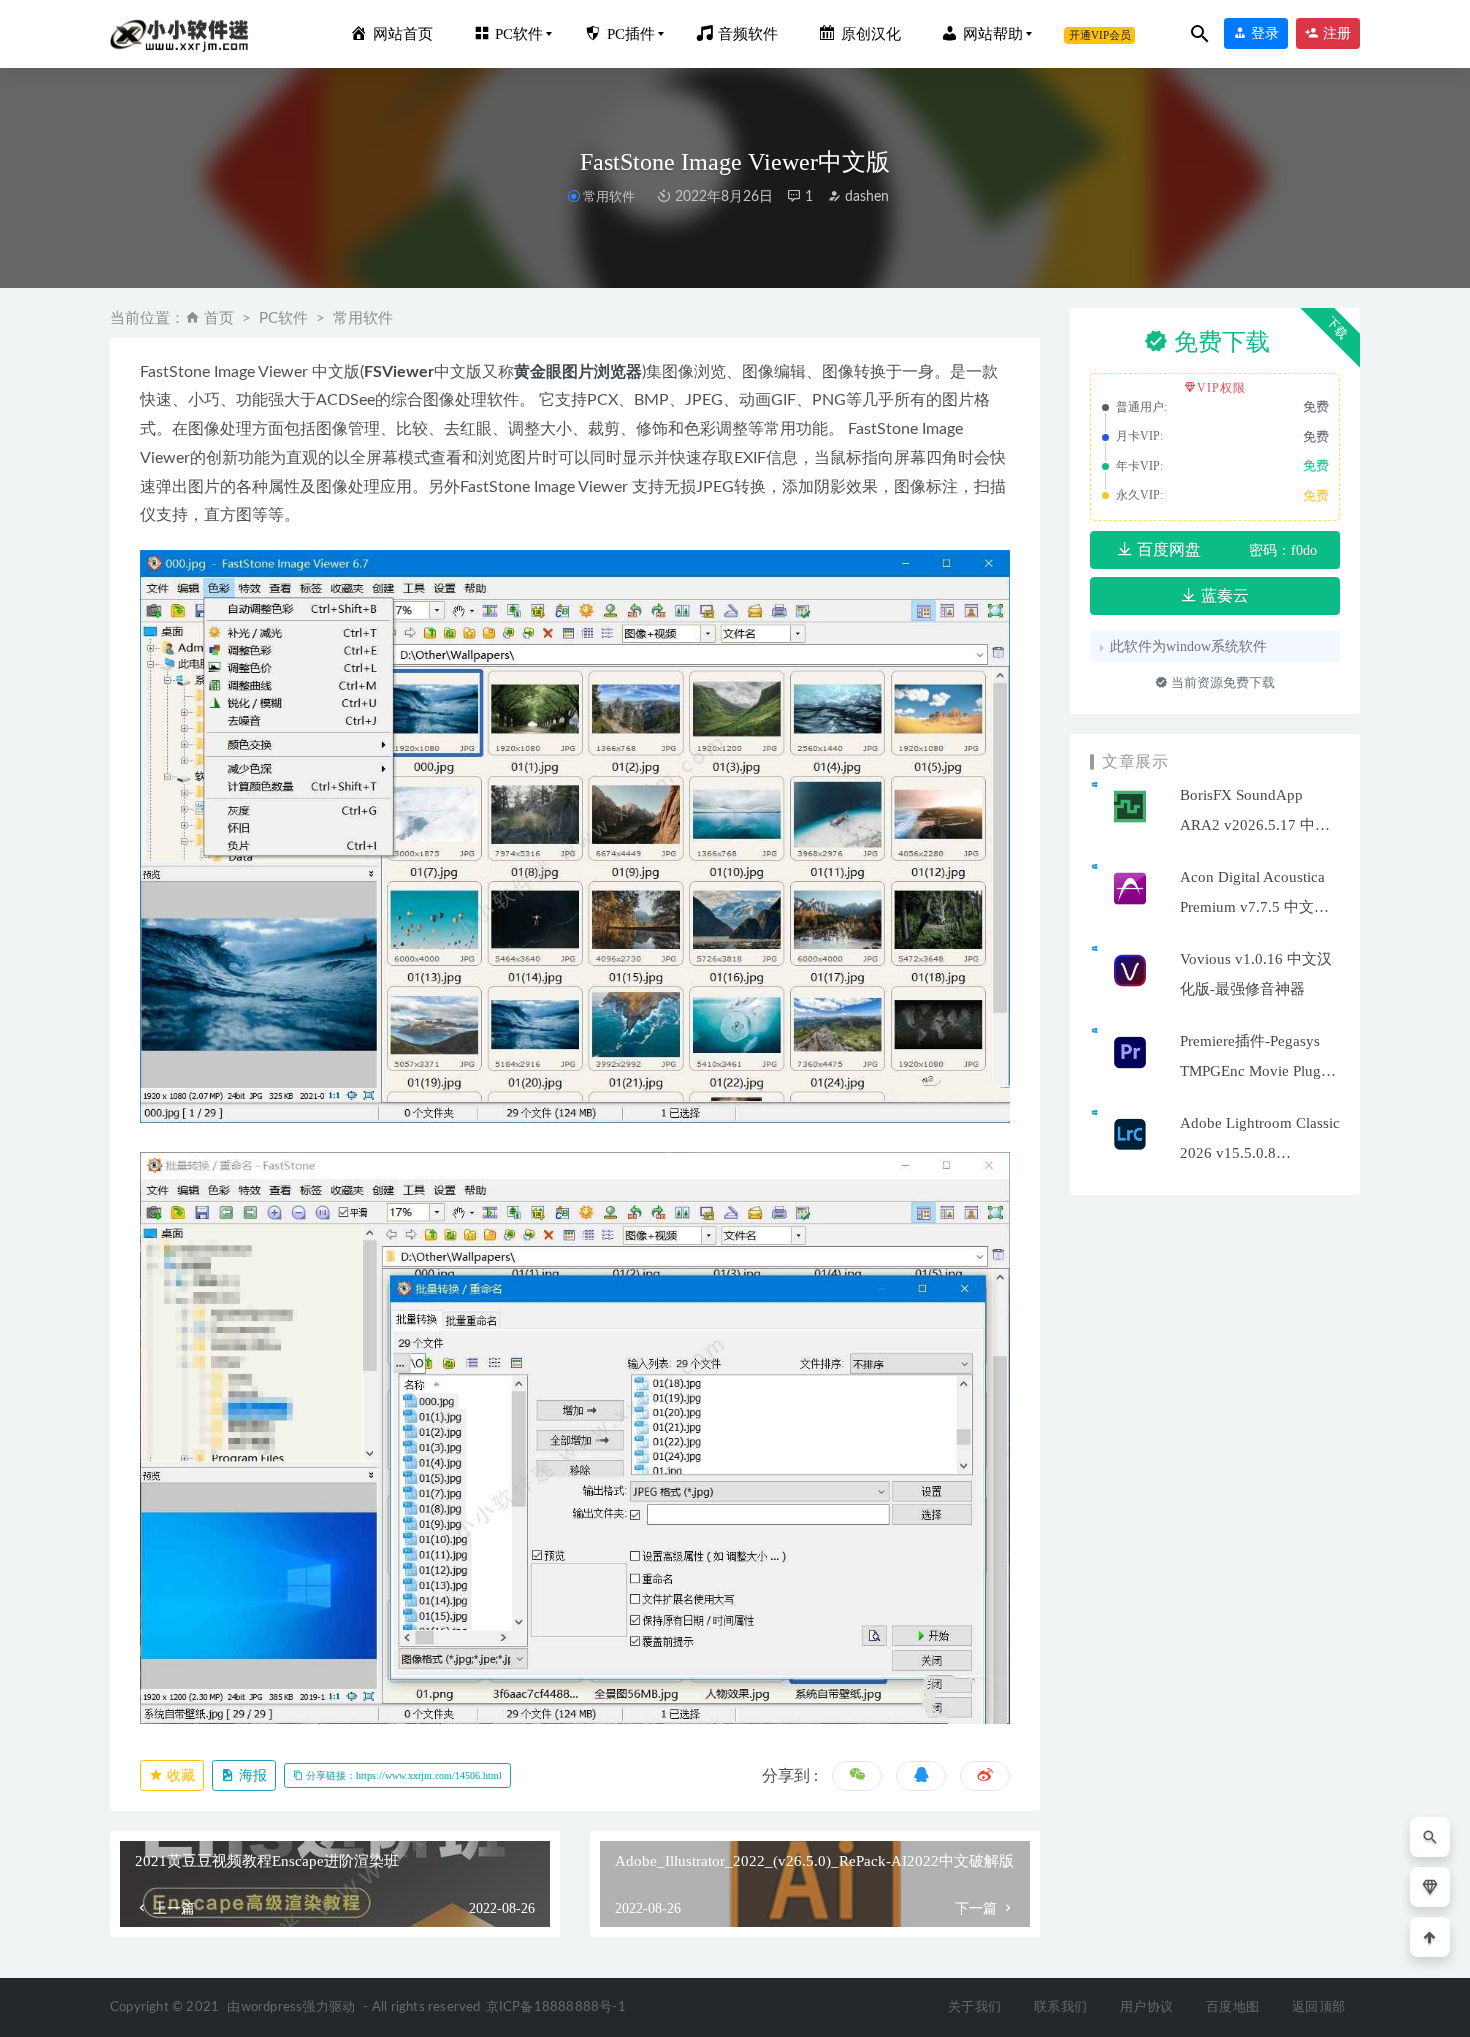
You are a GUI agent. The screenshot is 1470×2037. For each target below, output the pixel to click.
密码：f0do (1283, 550)
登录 (1263, 33)
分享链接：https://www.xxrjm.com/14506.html (402, 1775)
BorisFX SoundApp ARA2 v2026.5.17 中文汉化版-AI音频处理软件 (1258, 825)
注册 (1335, 33)
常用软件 (609, 196)
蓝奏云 (1223, 595)
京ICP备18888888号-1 (556, 2007)
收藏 (179, 1775)
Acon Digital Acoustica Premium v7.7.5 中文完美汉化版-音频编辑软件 (1257, 907)
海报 (251, 1775)
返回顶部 (1318, 2007)
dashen (865, 197)
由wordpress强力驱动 (291, 2007)
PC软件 (283, 318)
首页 (219, 318)
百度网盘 (1167, 549)
